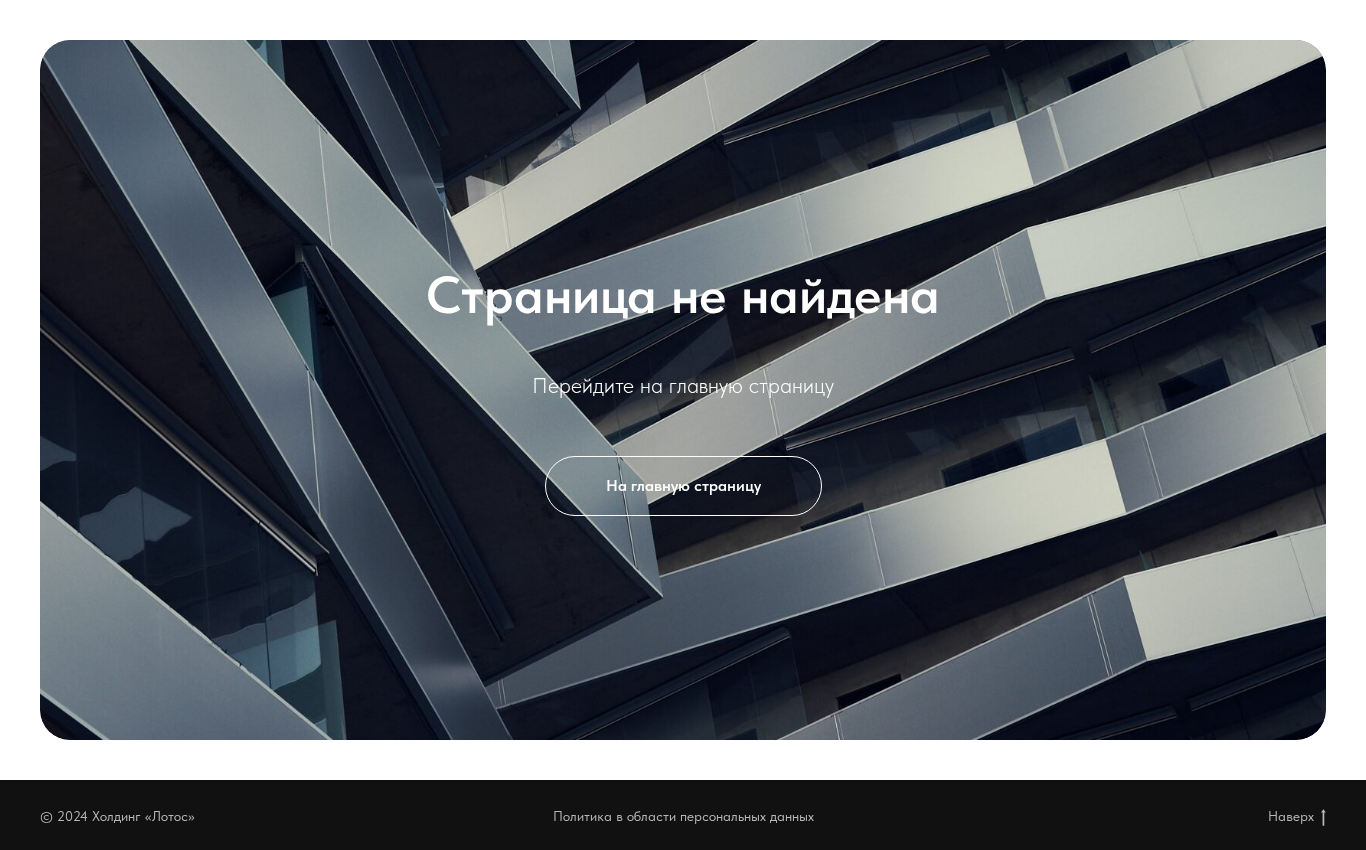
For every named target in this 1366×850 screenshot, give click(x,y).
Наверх (1291, 816)
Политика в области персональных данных (683, 816)
